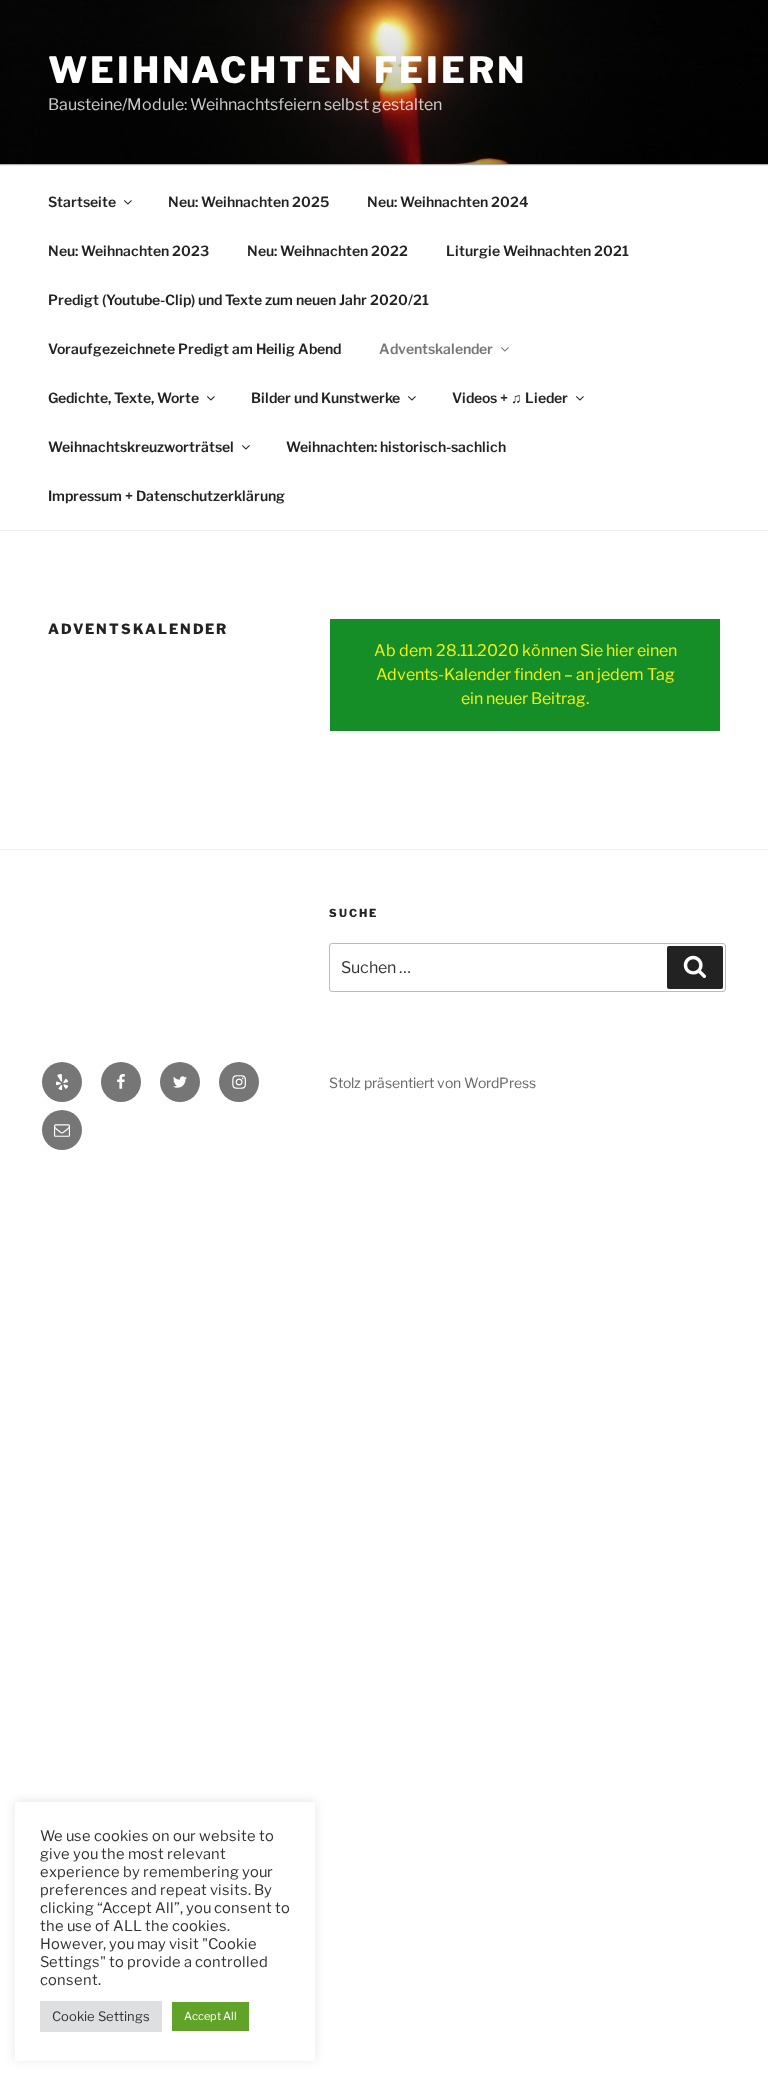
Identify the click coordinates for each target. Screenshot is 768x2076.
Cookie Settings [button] (101, 2016)
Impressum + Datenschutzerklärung (166, 495)
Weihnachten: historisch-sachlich (396, 446)
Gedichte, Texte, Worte (123, 397)
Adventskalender (436, 348)
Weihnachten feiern (287, 70)
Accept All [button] (210, 2016)
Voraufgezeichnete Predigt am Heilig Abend (194, 348)
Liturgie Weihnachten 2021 (537, 250)
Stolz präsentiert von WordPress (432, 1082)
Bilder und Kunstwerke (325, 397)
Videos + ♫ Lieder (510, 397)
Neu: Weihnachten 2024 (447, 201)
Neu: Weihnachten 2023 (128, 250)
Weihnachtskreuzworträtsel (141, 446)
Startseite (82, 201)
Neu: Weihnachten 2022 (327, 250)
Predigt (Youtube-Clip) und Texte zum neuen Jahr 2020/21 (238, 299)
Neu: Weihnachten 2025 (248, 201)
